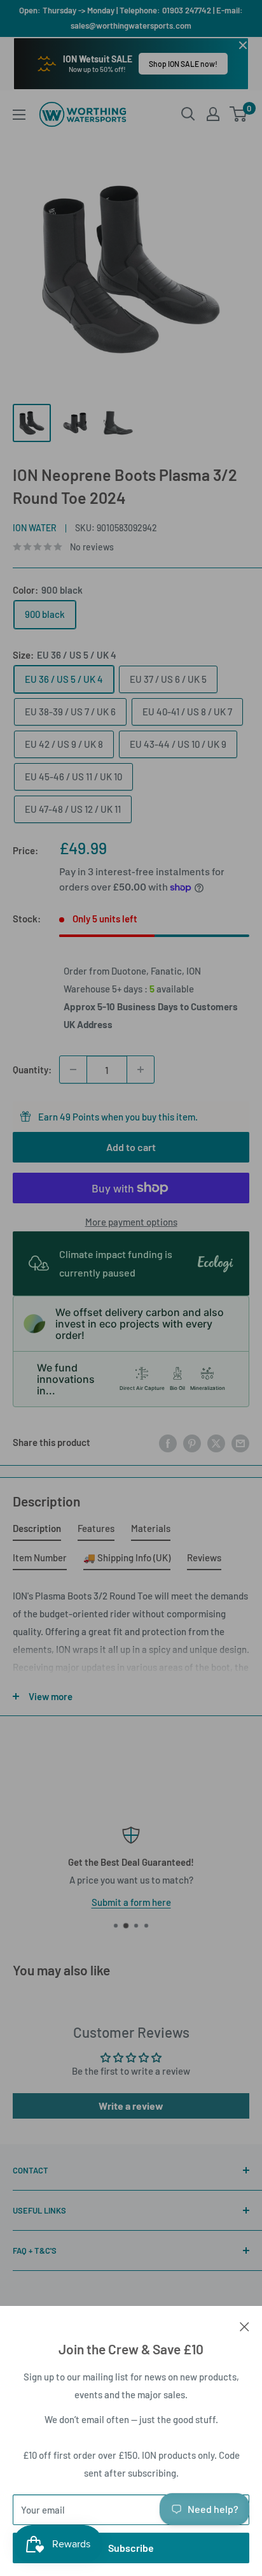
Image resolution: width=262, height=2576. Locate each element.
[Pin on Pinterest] (192, 1442)
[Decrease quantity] (73, 1070)
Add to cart (131, 1147)
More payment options (131, 1222)
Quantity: (32, 1070)
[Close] (245, 2325)
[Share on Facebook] (168, 1442)
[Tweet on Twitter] (216, 1442)
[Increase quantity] (141, 1070)
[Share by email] (240, 1442)
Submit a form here (131, 1902)
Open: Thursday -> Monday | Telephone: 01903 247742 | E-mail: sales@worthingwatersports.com (131, 18)
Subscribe (131, 2548)
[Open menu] (19, 115)
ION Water (35, 528)
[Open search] (188, 114)
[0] (239, 114)
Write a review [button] (131, 2106)
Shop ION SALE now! (183, 64)
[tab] (37, 1531)
